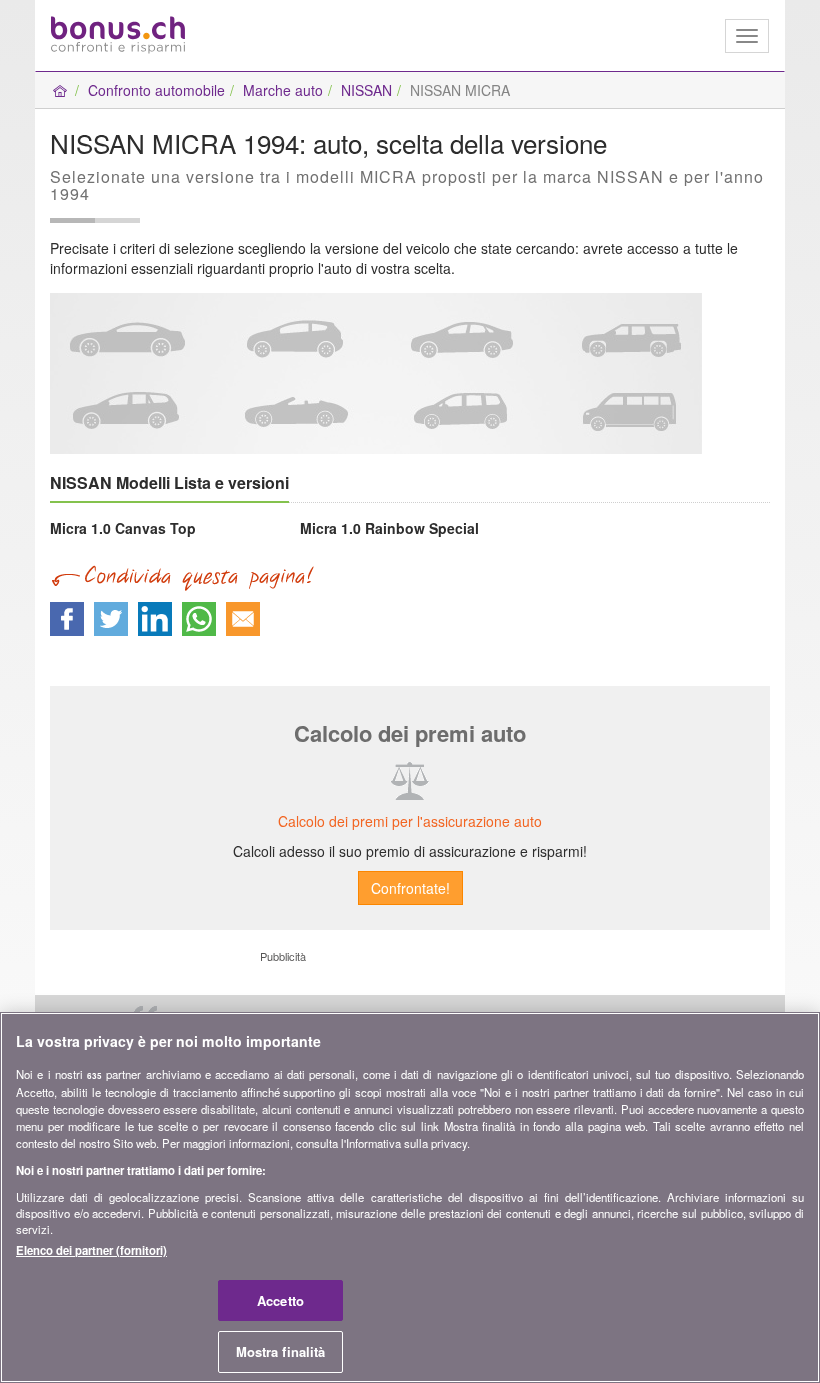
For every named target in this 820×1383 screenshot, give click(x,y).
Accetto (280, 1300)
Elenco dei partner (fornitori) (91, 1250)
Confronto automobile (156, 90)
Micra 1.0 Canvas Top (123, 528)
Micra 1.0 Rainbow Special (389, 528)
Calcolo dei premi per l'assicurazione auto (410, 821)
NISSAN (366, 90)
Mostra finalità (281, 1351)
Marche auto (283, 90)
